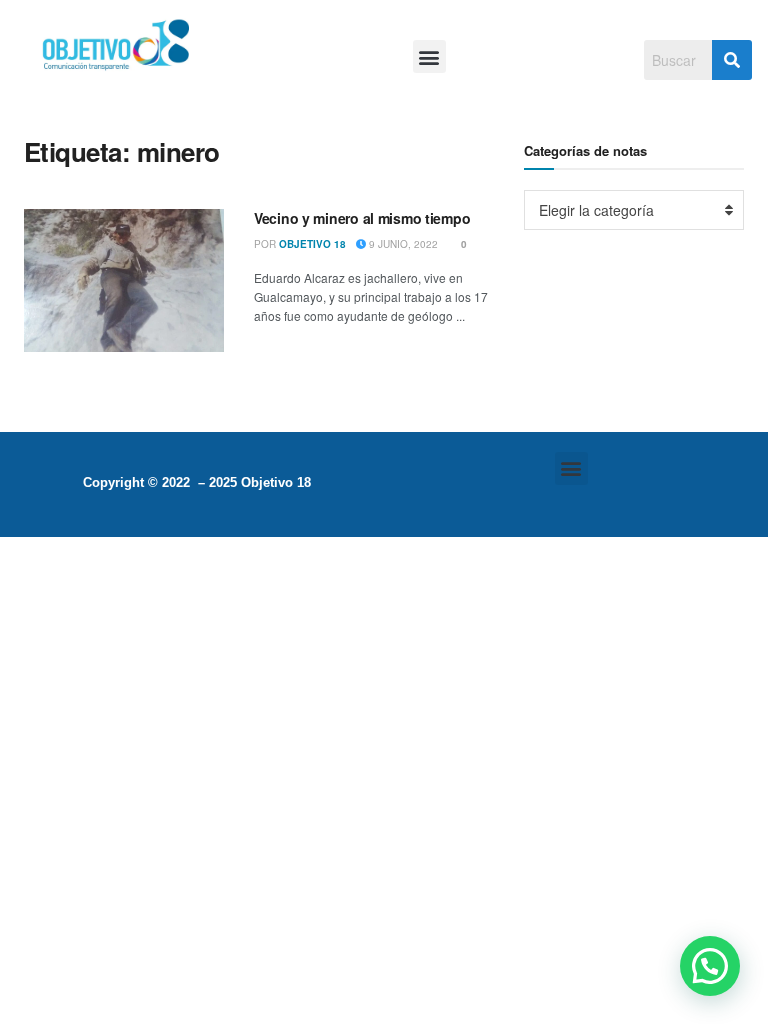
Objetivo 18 (312, 244)
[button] (429, 56)
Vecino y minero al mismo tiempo (362, 218)
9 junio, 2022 (402, 244)
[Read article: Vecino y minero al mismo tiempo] (124, 280)
